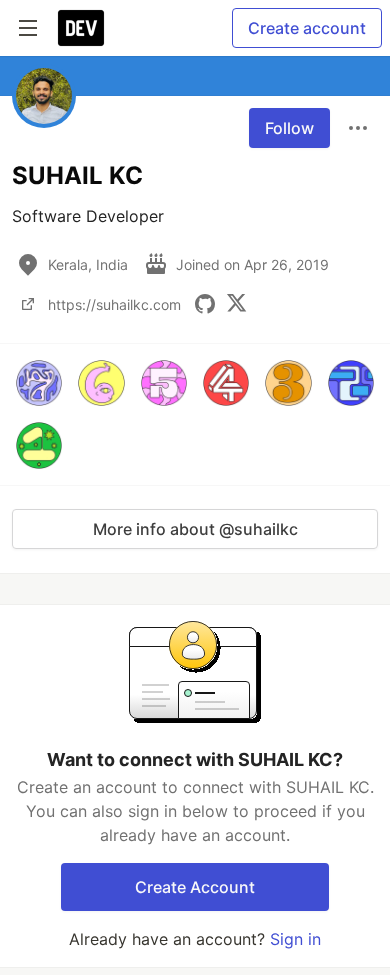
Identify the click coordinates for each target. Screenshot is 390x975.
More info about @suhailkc (195, 529)
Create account (307, 28)
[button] (39, 383)
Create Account (195, 887)
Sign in (295, 939)
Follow (289, 128)
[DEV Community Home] (81, 28)
